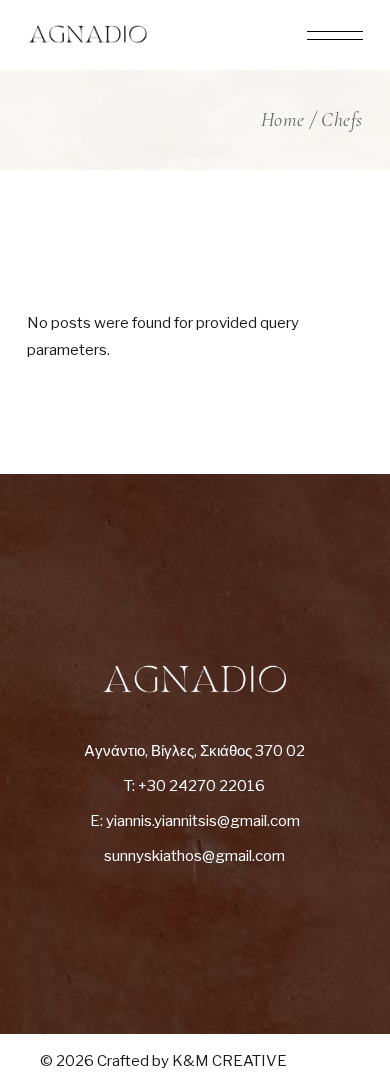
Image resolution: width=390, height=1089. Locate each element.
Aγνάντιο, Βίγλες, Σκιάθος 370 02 (194, 751)
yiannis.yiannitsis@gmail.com (203, 821)
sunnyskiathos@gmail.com (194, 856)
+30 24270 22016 (201, 786)
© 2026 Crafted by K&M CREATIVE (163, 1061)
